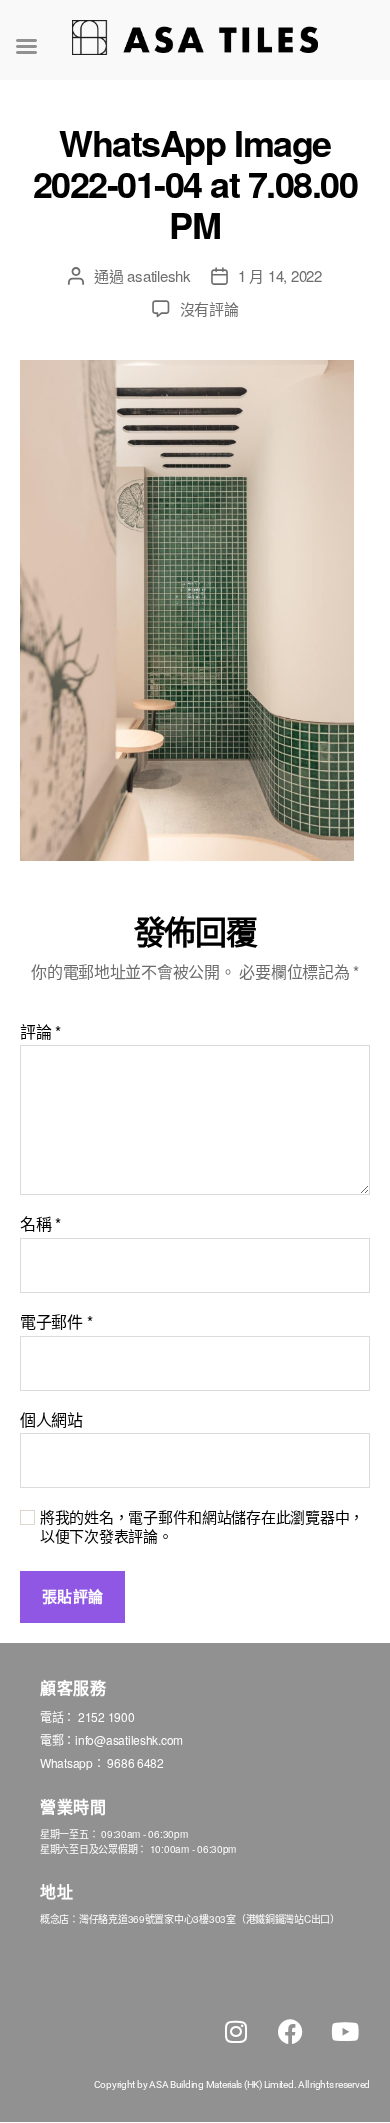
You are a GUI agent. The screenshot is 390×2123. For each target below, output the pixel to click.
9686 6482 (135, 1762)
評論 (40, 1032)
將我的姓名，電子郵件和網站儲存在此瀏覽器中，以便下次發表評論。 (202, 1527)
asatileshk (158, 275)
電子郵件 (56, 1322)
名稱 (40, 1224)
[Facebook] (290, 2032)
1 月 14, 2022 (280, 275)
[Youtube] (345, 2032)
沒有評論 (209, 308)
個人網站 (51, 1420)
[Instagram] (236, 2032)
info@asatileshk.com (129, 1739)
